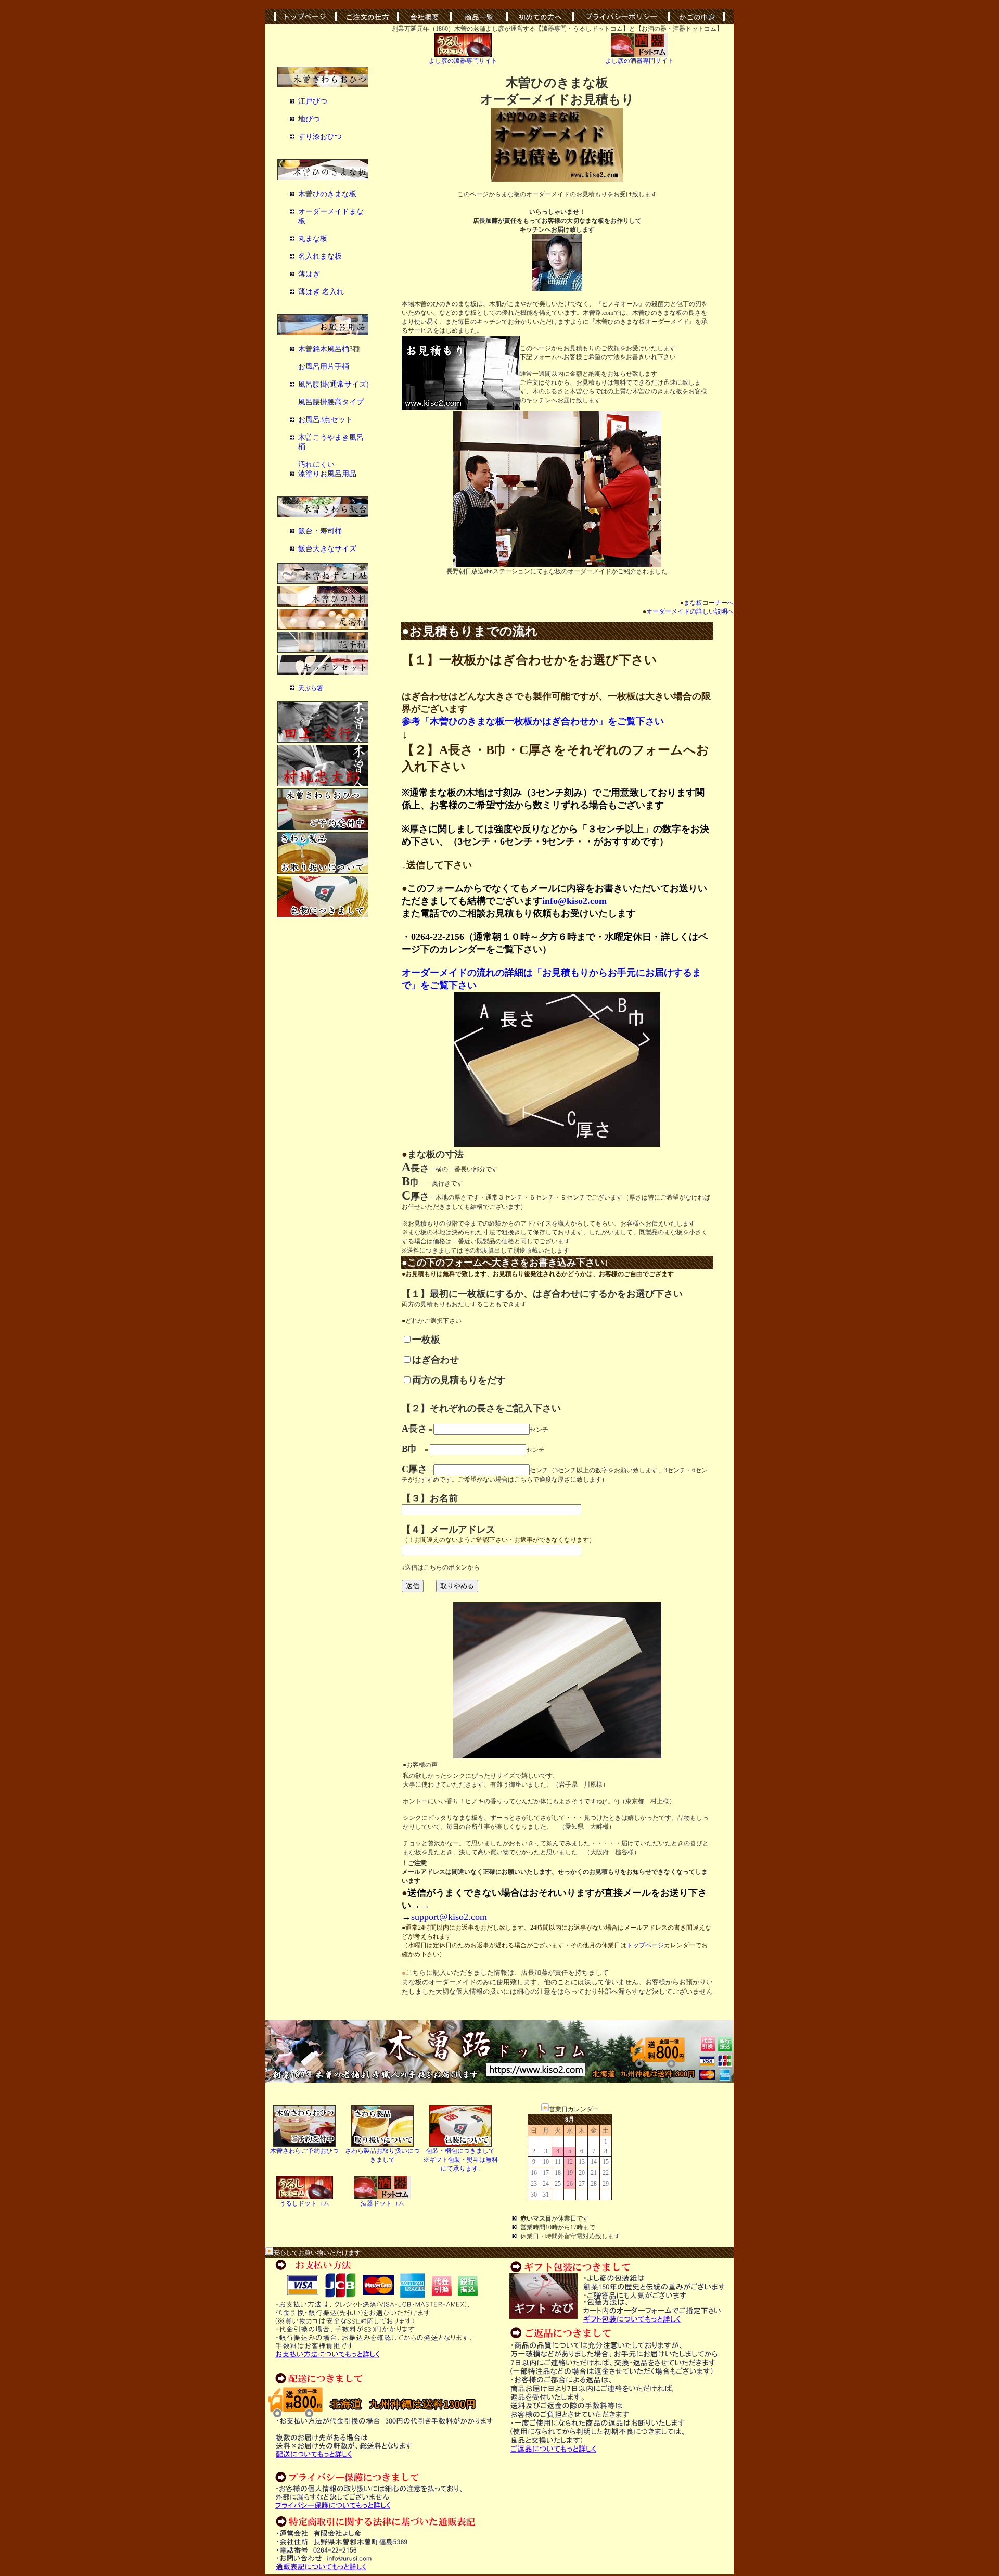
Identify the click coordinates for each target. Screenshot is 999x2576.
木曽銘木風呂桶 (324, 349)
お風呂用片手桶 (324, 367)
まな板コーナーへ (707, 603)
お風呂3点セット (325, 420)
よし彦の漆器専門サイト (463, 61)
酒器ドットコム (382, 2203)
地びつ (309, 119)
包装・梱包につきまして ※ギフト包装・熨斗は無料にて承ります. (460, 2160)
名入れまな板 (320, 256)
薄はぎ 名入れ (321, 292)
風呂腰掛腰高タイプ (331, 402)
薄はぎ (309, 274)
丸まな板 (313, 239)
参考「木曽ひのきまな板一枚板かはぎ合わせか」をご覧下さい (533, 721)
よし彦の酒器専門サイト (639, 61)
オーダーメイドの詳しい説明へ (688, 611)
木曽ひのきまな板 (327, 194)
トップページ (645, 1945)
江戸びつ (313, 101)
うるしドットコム (304, 2203)
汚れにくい (316, 464)
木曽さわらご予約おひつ (304, 2151)
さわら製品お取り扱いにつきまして (382, 2155)
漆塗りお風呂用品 (327, 474)
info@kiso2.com (574, 901)
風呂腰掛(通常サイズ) (334, 384)
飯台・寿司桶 (320, 531)
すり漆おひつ (320, 137)
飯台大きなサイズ (327, 549)
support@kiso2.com (449, 1917)
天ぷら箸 (311, 688)
